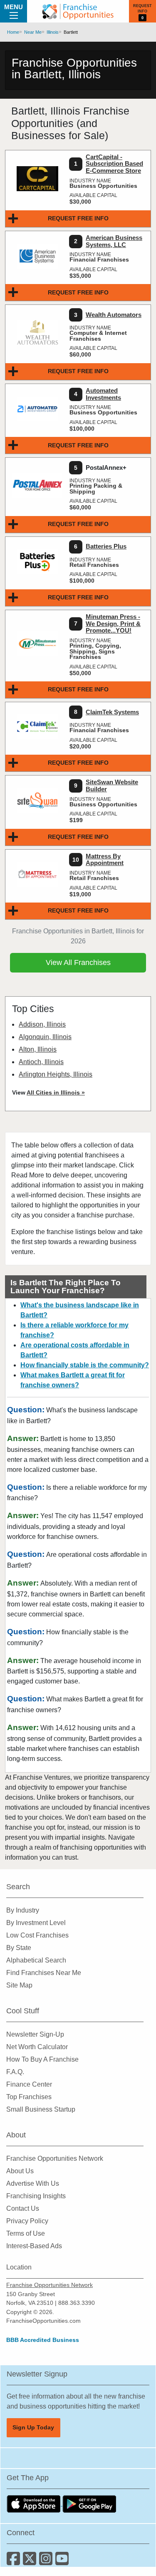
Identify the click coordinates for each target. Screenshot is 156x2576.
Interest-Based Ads (34, 2246)
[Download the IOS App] (35, 2503)
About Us (20, 2171)
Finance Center (29, 2084)
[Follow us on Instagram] (47, 2562)
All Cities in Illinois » (56, 1092)
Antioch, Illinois (41, 1062)
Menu (14, 7)
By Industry (23, 1910)
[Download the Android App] (89, 2503)
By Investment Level (36, 1923)
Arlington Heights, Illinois (56, 1074)
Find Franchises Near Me (44, 1973)
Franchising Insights (36, 2196)
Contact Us (23, 2208)
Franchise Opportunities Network (55, 2158)
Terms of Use (26, 2233)
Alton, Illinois (38, 1049)
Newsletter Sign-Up (35, 2034)
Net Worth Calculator (37, 2047)
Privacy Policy (27, 2221)
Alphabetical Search (36, 1960)
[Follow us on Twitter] (31, 2562)
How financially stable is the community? (85, 1365)
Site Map (19, 1985)
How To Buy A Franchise (42, 2059)
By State (19, 1948)
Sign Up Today (33, 2427)
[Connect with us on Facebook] (15, 2562)
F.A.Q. (15, 2072)
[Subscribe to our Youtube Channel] (63, 2562)
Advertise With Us (33, 2183)
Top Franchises (29, 2097)
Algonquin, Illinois (45, 1037)
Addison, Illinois (42, 1024)
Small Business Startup (41, 2109)
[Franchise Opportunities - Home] (78, 11)
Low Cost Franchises (37, 1935)
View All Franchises (78, 963)
